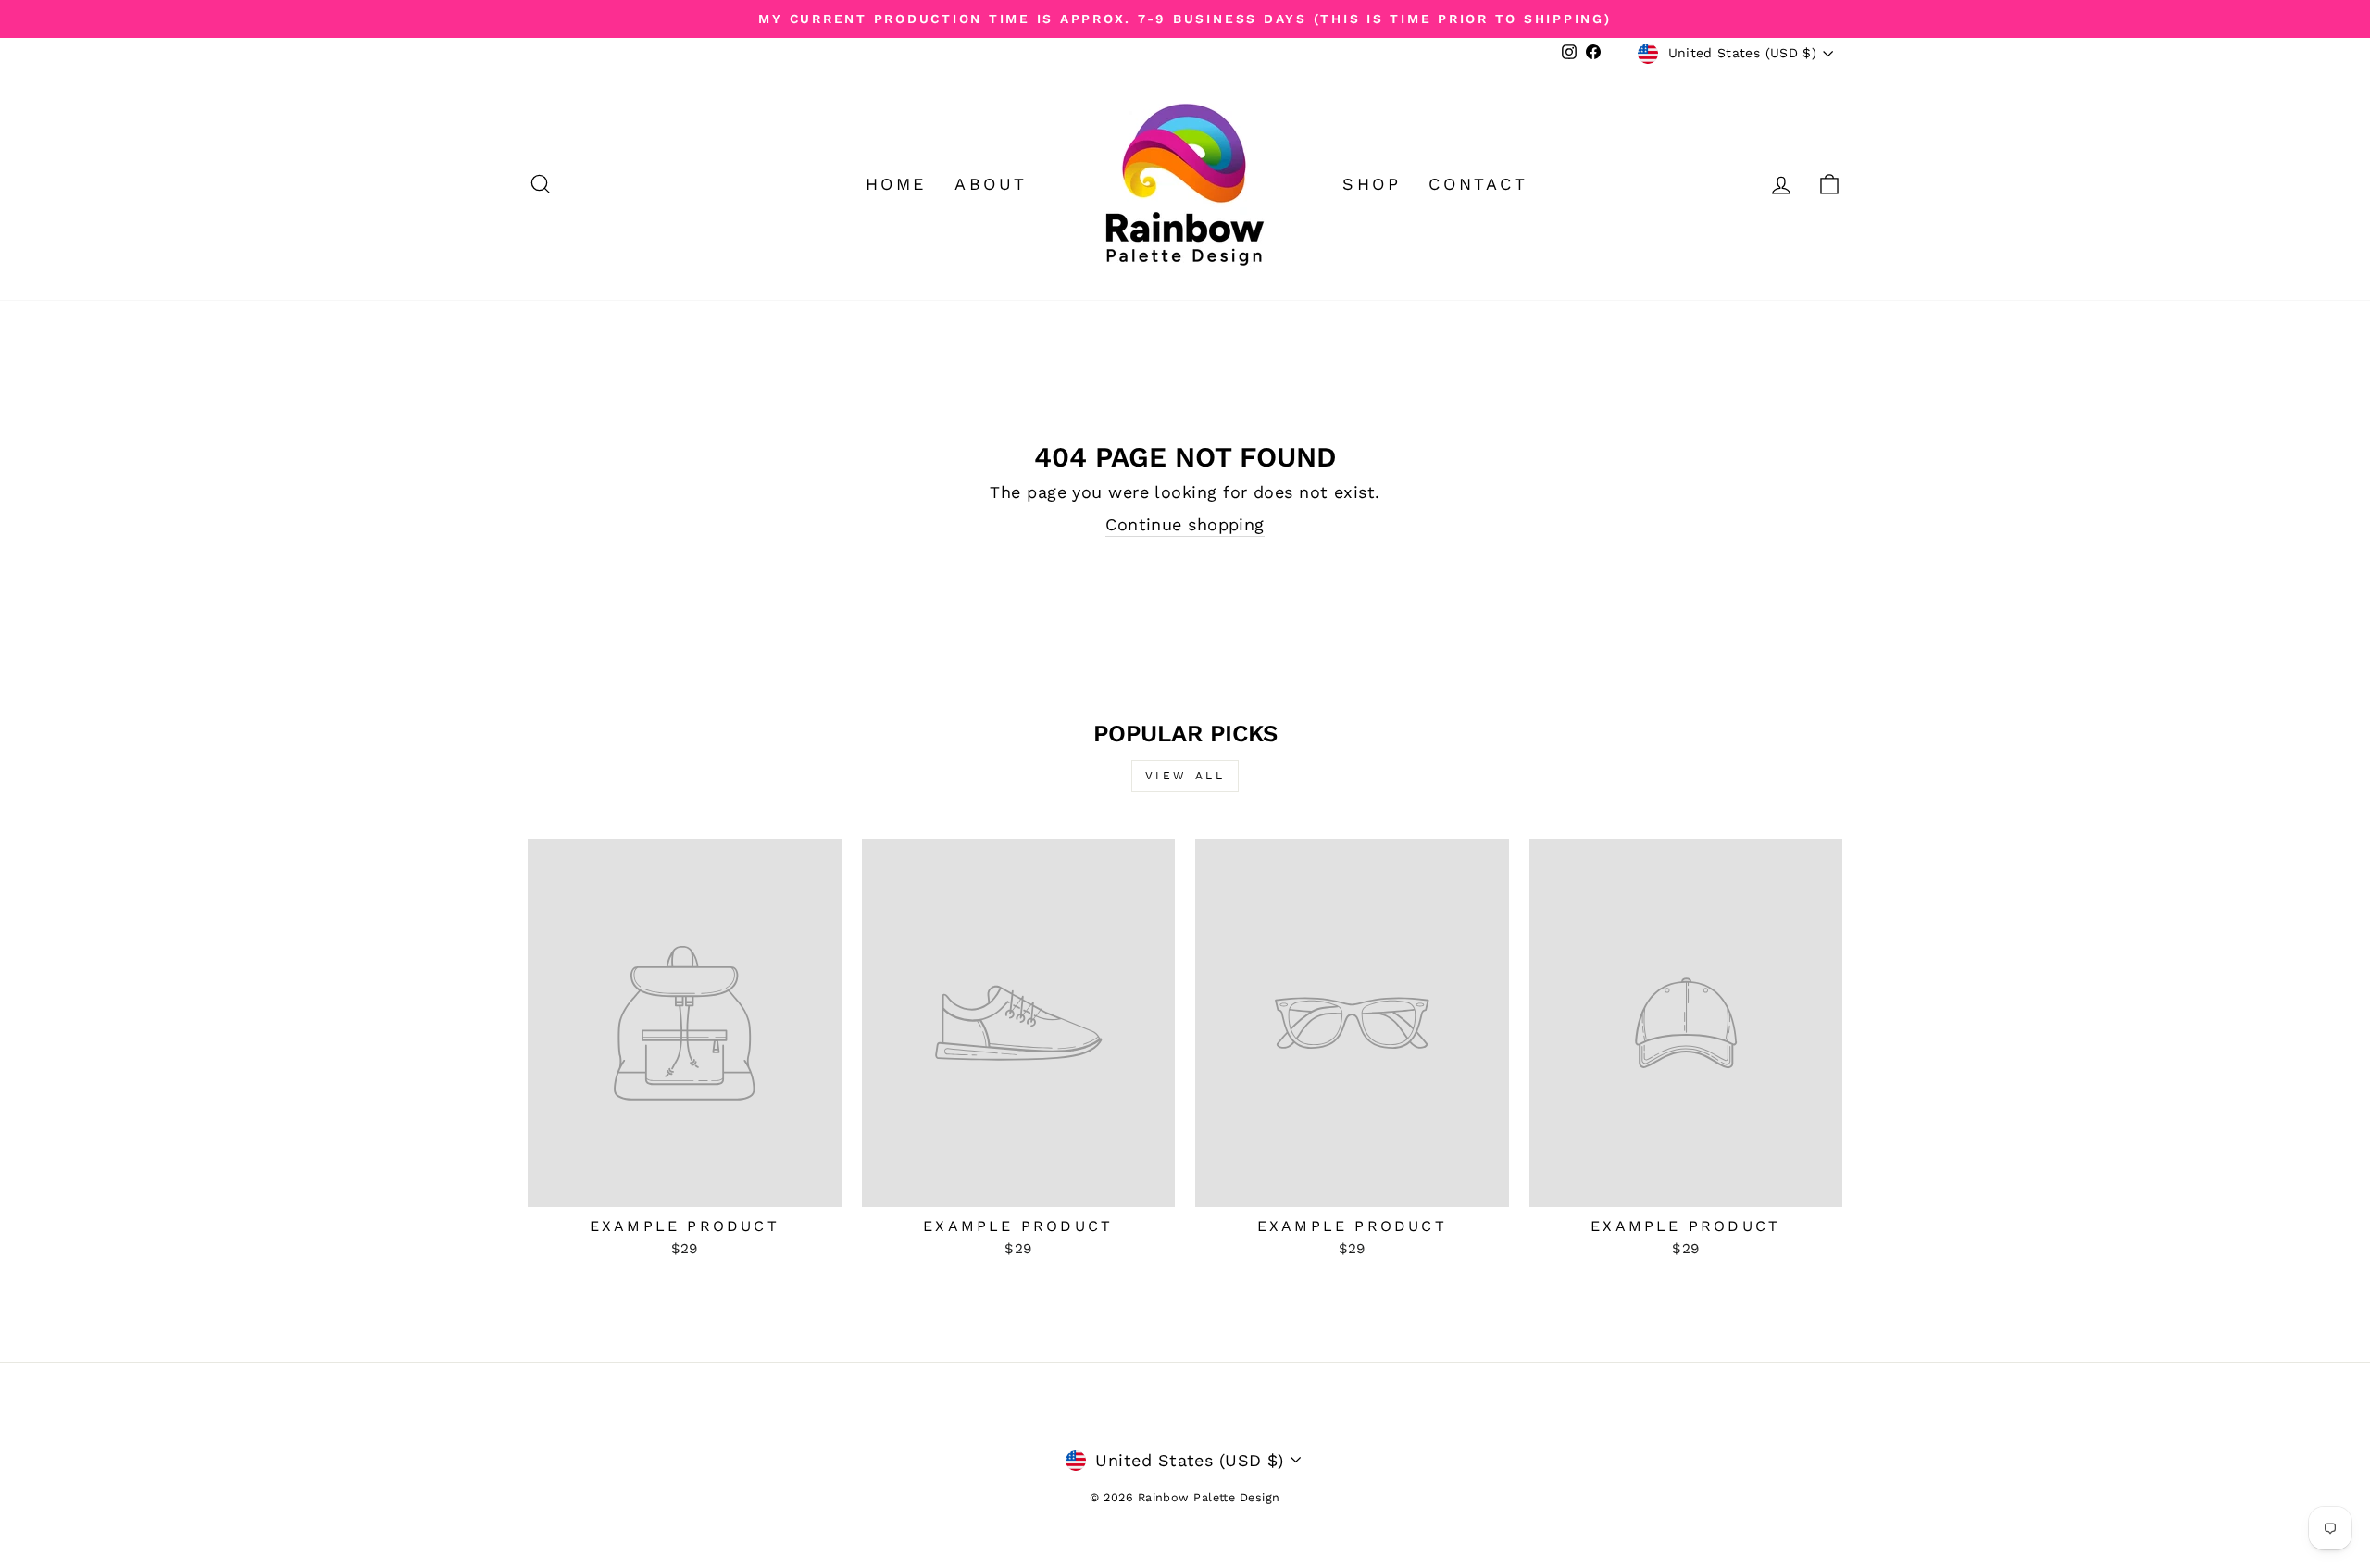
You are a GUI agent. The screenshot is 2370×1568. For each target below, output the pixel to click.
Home (896, 184)
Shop (1372, 184)
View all (1185, 776)
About (991, 184)
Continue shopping (1185, 524)
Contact (1478, 184)
